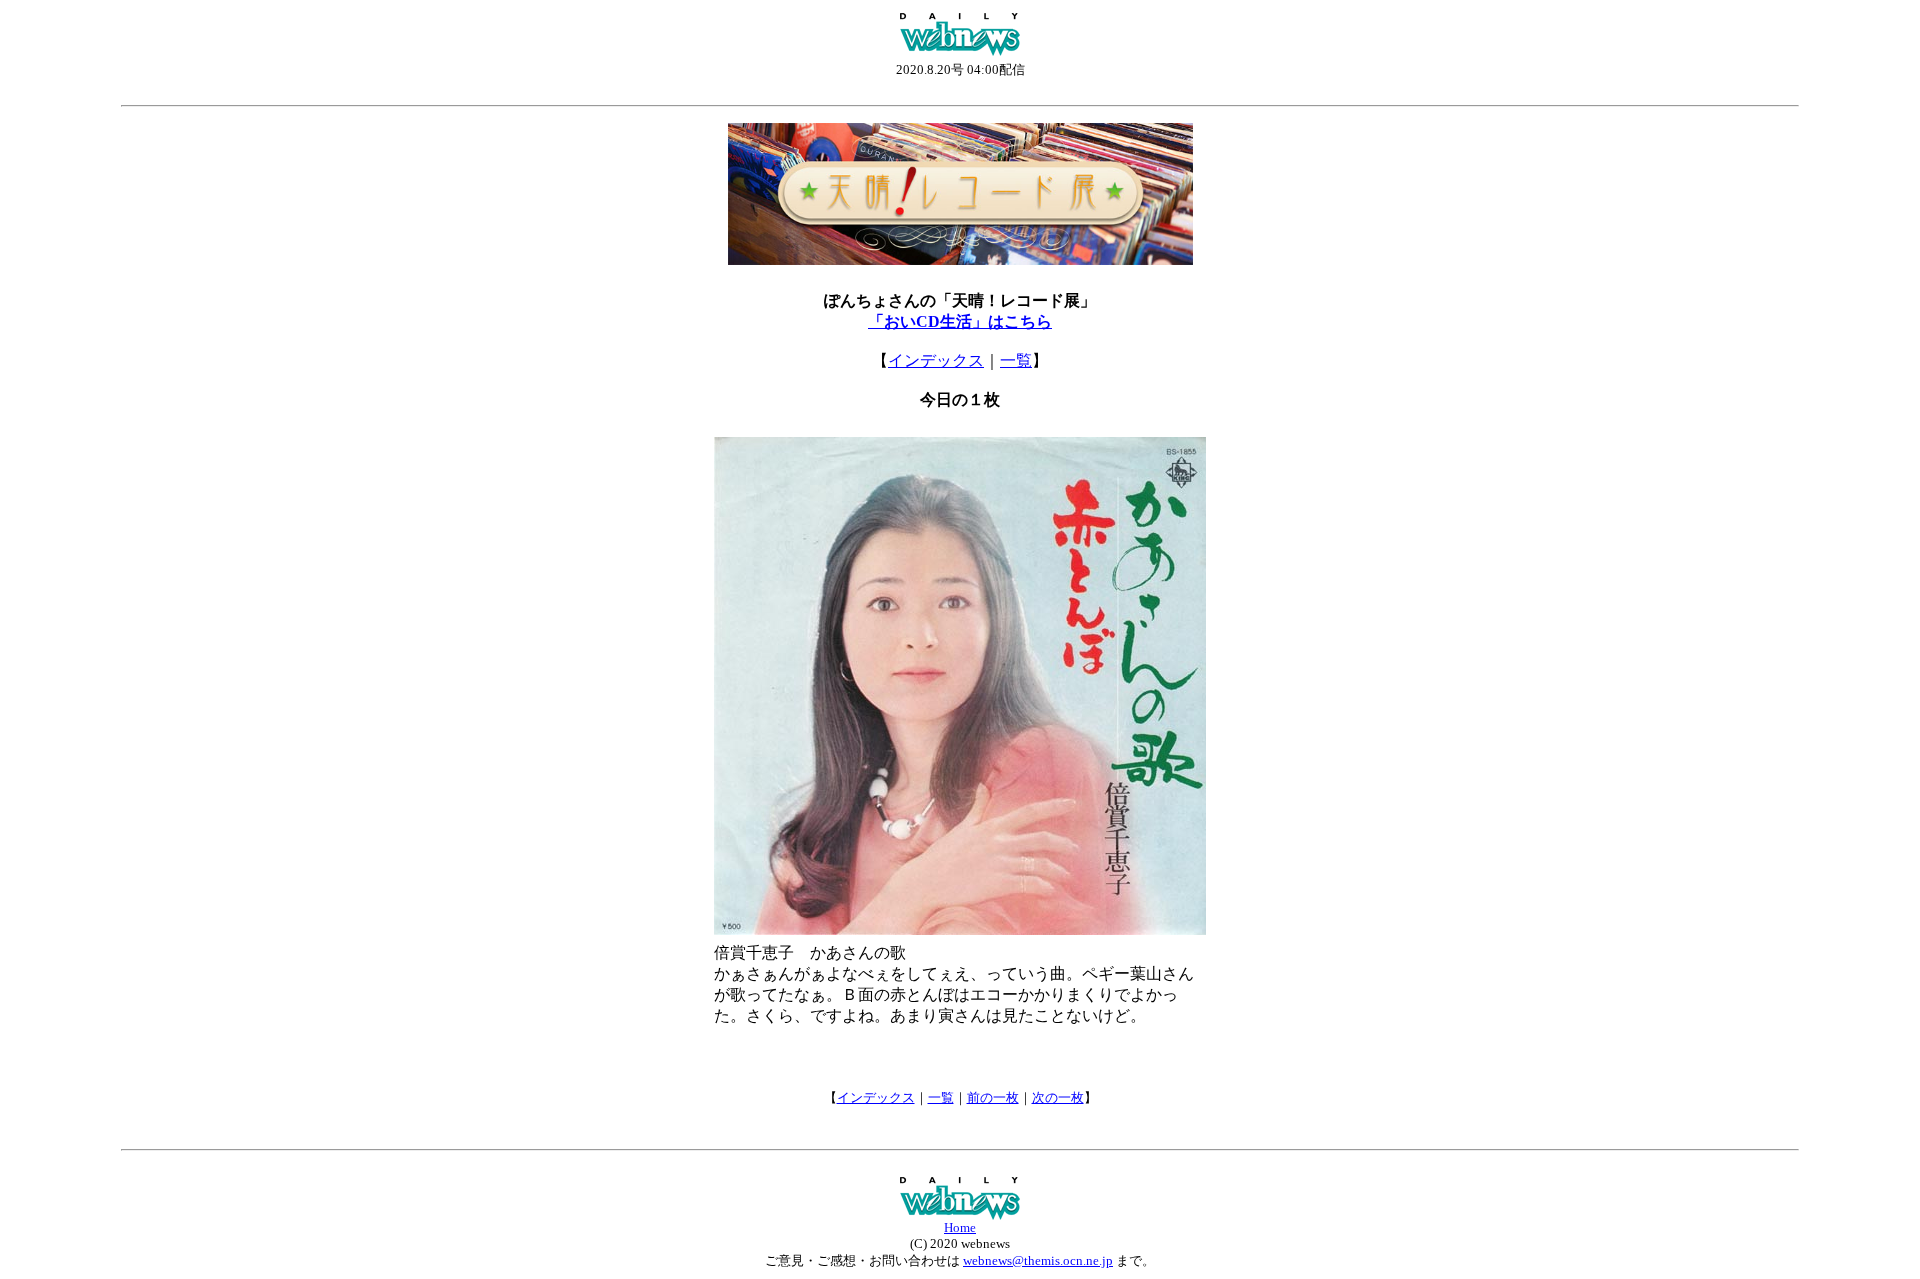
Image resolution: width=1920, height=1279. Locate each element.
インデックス (936, 360)
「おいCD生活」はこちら (960, 321)
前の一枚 (993, 1097)
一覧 (1016, 360)
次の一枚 (1058, 1097)
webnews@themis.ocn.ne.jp (1038, 1260)
